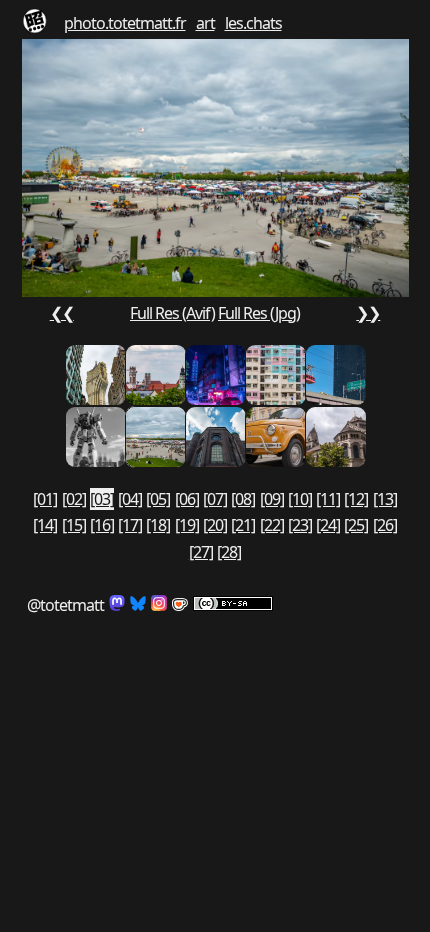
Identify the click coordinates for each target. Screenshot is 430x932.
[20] (215, 525)
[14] (45, 525)
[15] (74, 525)
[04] (130, 499)
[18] (158, 525)
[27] (201, 552)
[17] (130, 525)
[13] (385, 499)
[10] (300, 499)
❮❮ (62, 313)
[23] (300, 525)
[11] (328, 499)
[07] (215, 499)
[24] (328, 525)
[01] (45, 499)
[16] (102, 525)
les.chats (253, 23)
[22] (272, 525)
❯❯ (368, 313)
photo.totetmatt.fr (125, 23)
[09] (272, 499)
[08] (243, 499)
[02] (74, 499)
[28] (229, 552)
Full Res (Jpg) (259, 313)
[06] (187, 499)
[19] (187, 525)
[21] (243, 525)
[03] (102, 499)
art (205, 23)
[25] (356, 525)
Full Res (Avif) (172, 313)
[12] (356, 499)
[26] (385, 525)
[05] (158, 499)
